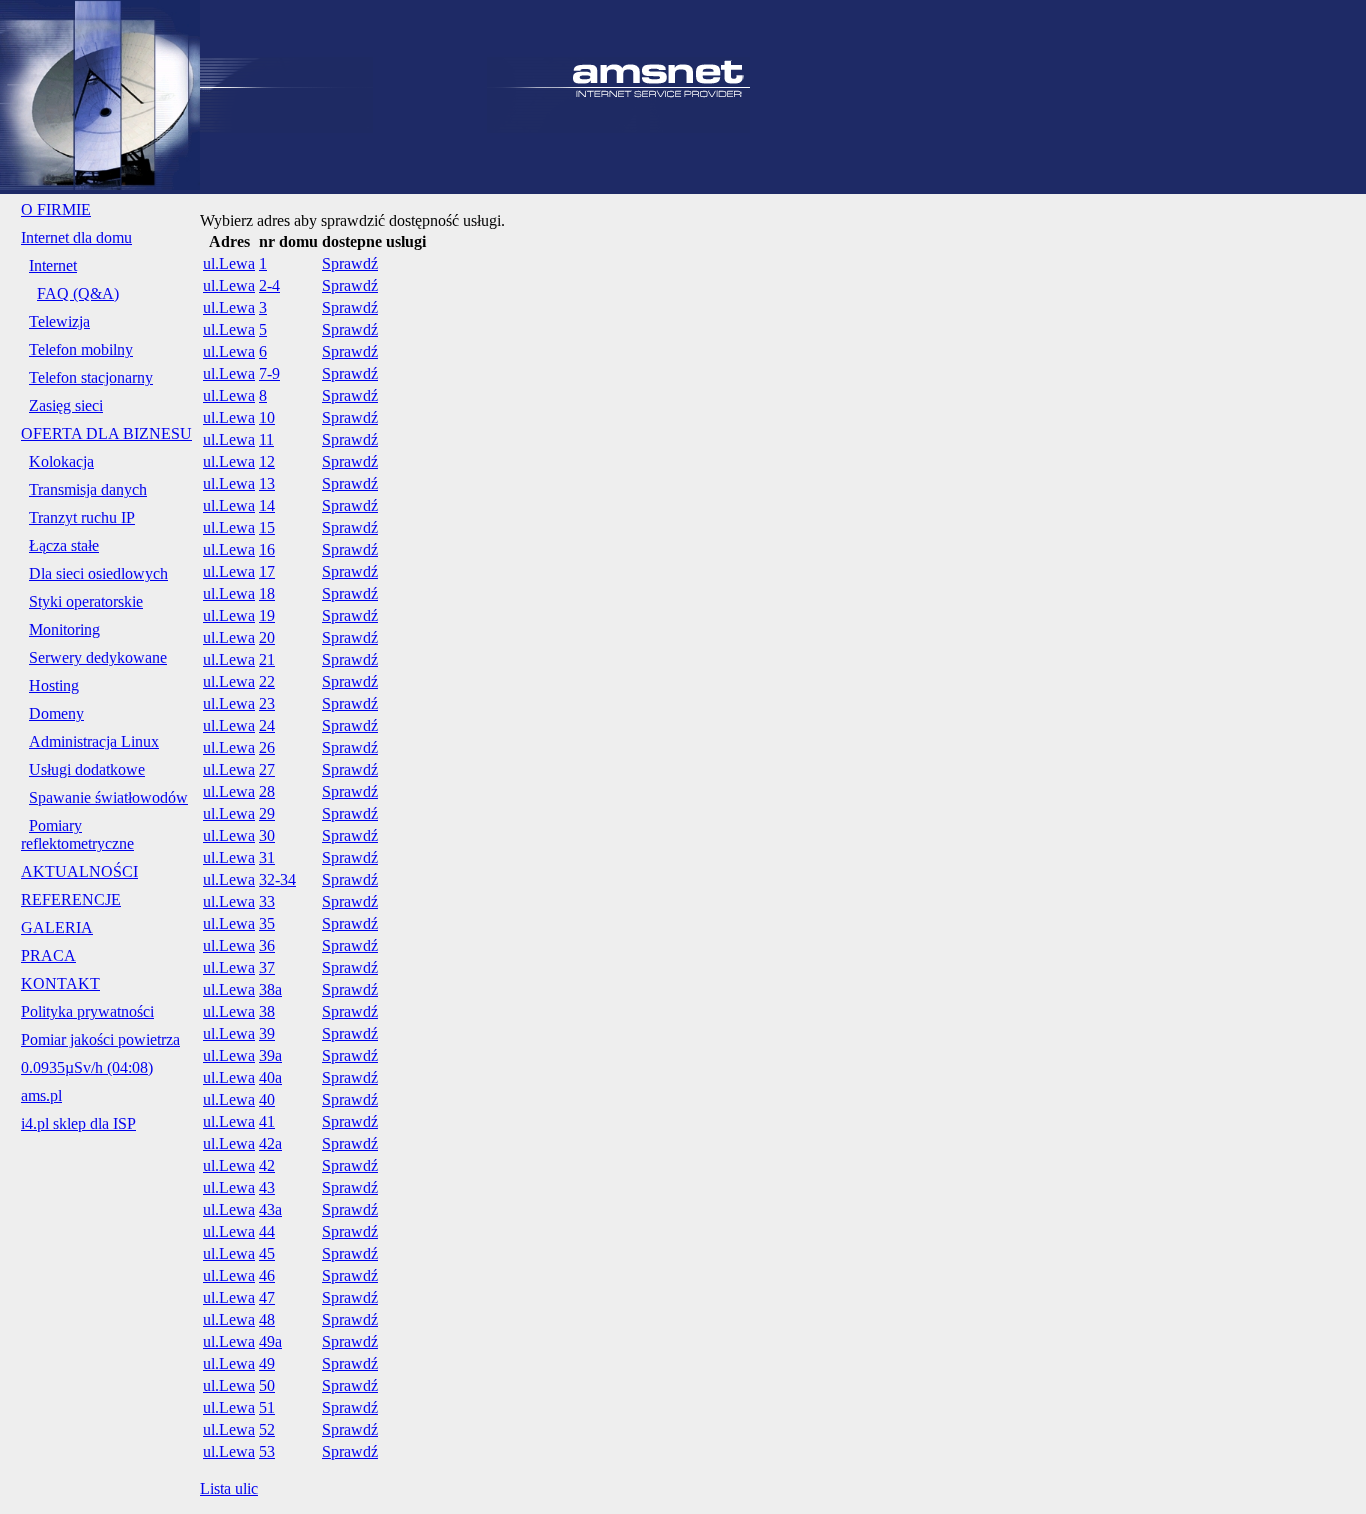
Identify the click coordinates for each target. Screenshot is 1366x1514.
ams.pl (41, 1095)
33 (267, 901)
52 (267, 1429)
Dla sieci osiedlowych (98, 573)
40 (267, 1099)
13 (267, 483)
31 (267, 857)
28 (267, 791)
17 (267, 571)
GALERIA (57, 927)
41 (267, 1121)
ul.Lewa (229, 263)
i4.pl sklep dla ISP (78, 1123)
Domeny (56, 713)
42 (267, 1165)
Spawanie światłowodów (108, 797)
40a (270, 1077)
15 (267, 527)
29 (267, 813)
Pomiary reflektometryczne (77, 834)
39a (270, 1055)
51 (267, 1407)
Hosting (54, 685)
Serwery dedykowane (98, 657)
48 (267, 1319)
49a (270, 1341)
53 (267, 1451)
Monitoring (64, 629)
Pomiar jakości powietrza (100, 1039)
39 (267, 1033)
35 (267, 923)
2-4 (269, 285)
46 (267, 1275)
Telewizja (59, 321)
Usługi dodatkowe (87, 769)
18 (267, 593)
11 (266, 439)
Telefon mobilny (81, 349)
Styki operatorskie (86, 601)
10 (267, 417)
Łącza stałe (64, 545)
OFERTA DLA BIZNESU (106, 433)
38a (270, 989)
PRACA (48, 955)
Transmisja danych (88, 489)
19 (267, 615)
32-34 (277, 879)
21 (267, 659)
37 (267, 967)
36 (267, 945)
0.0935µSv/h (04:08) (87, 1067)
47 (267, 1297)
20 (267, 637)
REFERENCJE (71, 899)
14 (267, 505)
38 (267, 1011)
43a (270, 1209)
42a (270, 1143)
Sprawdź (350, 263)
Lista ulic (229, 1488)
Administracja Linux (94, 741)
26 (267, 747)
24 (267, 725)
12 (267, 461)
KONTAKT (60, 983)
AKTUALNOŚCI (79, 871)
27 (267, 769)
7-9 (269, 373)
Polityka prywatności (87, 1011)
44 (267, 1231)
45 (267, 1253)
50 (267, 1385)
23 (267, 703)
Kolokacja (61, 461)
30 (267, 835)
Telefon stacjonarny (91, 377)
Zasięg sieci (66, 405)
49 (267, 1363)
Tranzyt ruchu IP (82, 517)
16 (267, 549)
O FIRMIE (56, 209)
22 (267, 681)
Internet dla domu (76, 237)
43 (267, 1187)
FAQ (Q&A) (78, 293)
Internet (53, 265)
